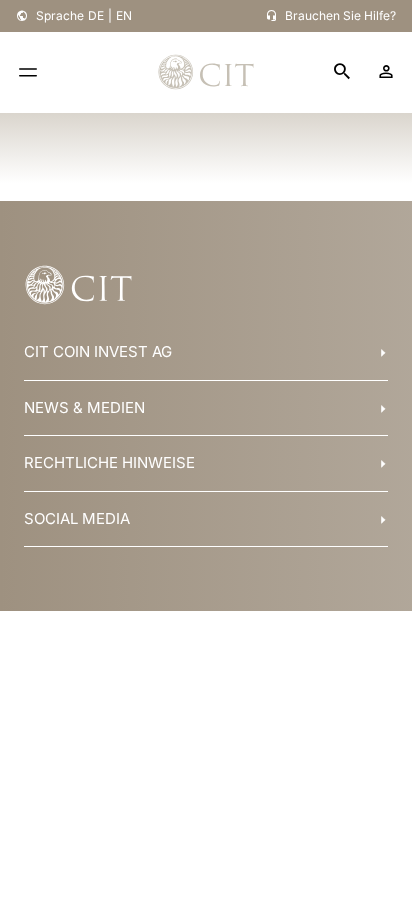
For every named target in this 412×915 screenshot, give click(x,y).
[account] (386, 72)
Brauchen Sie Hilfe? (340, 15)
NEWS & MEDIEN (84, 407)
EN (124, 15)
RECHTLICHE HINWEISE (109, 462)
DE (96, 15)
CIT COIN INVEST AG (98, 351)
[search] (342, 72)
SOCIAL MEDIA (77, 518)
